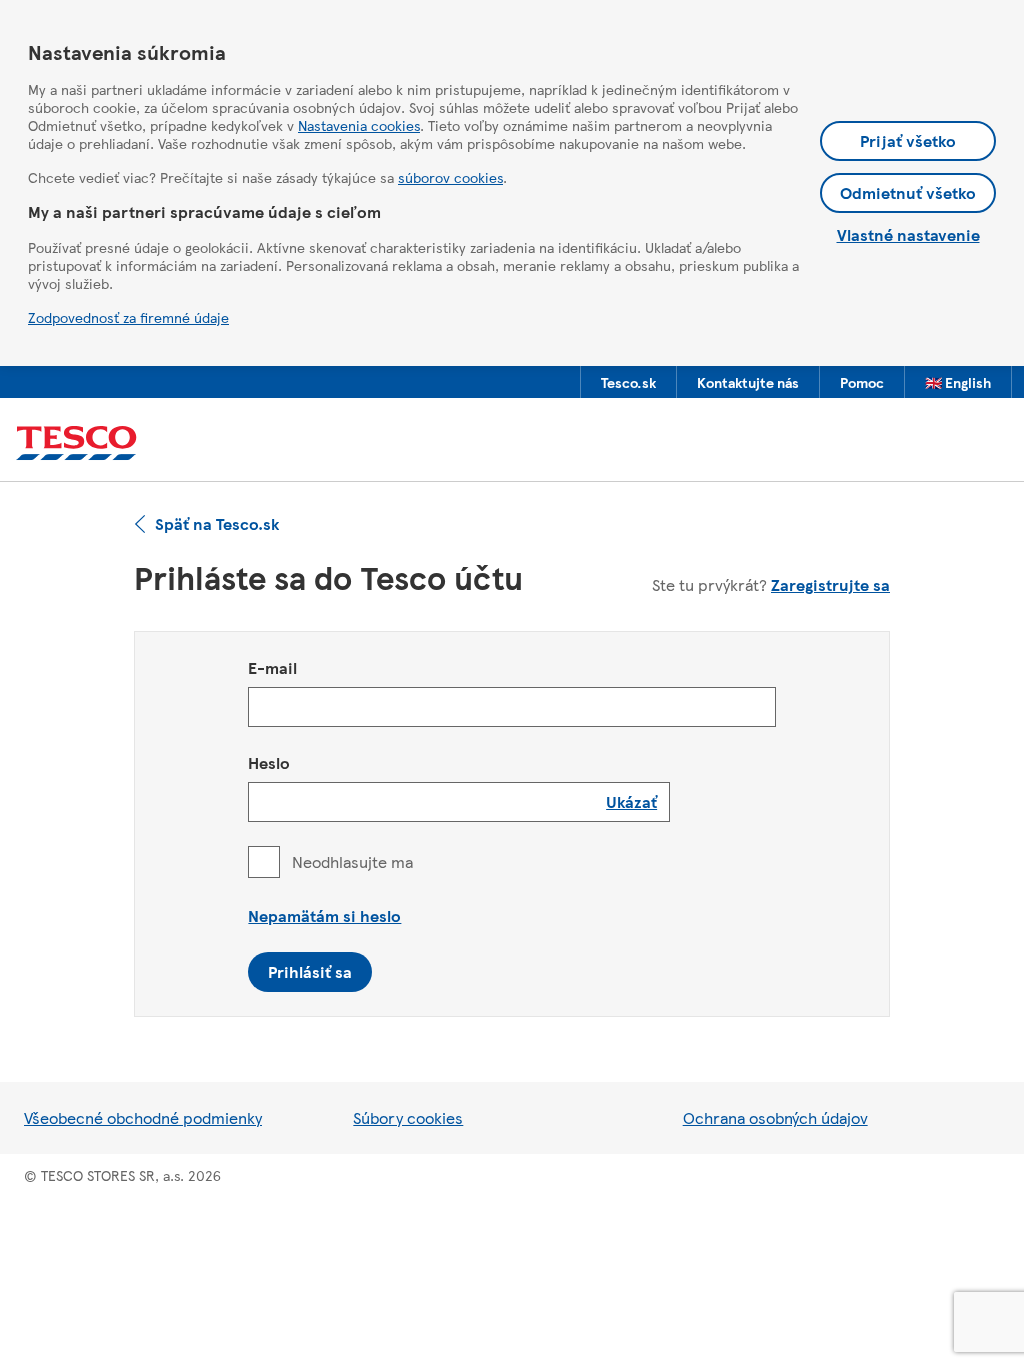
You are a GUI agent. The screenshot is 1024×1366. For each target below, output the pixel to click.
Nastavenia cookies (359, 125)
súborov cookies (450, 177)
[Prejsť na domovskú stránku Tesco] (76, 443)
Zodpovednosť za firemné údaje (128, 317)
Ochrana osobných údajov (775, 1117)
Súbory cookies (408, 1117)
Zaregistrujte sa (830, 584)
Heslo (269, 762)
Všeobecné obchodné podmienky (143, 1117)
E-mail (272, 667)
